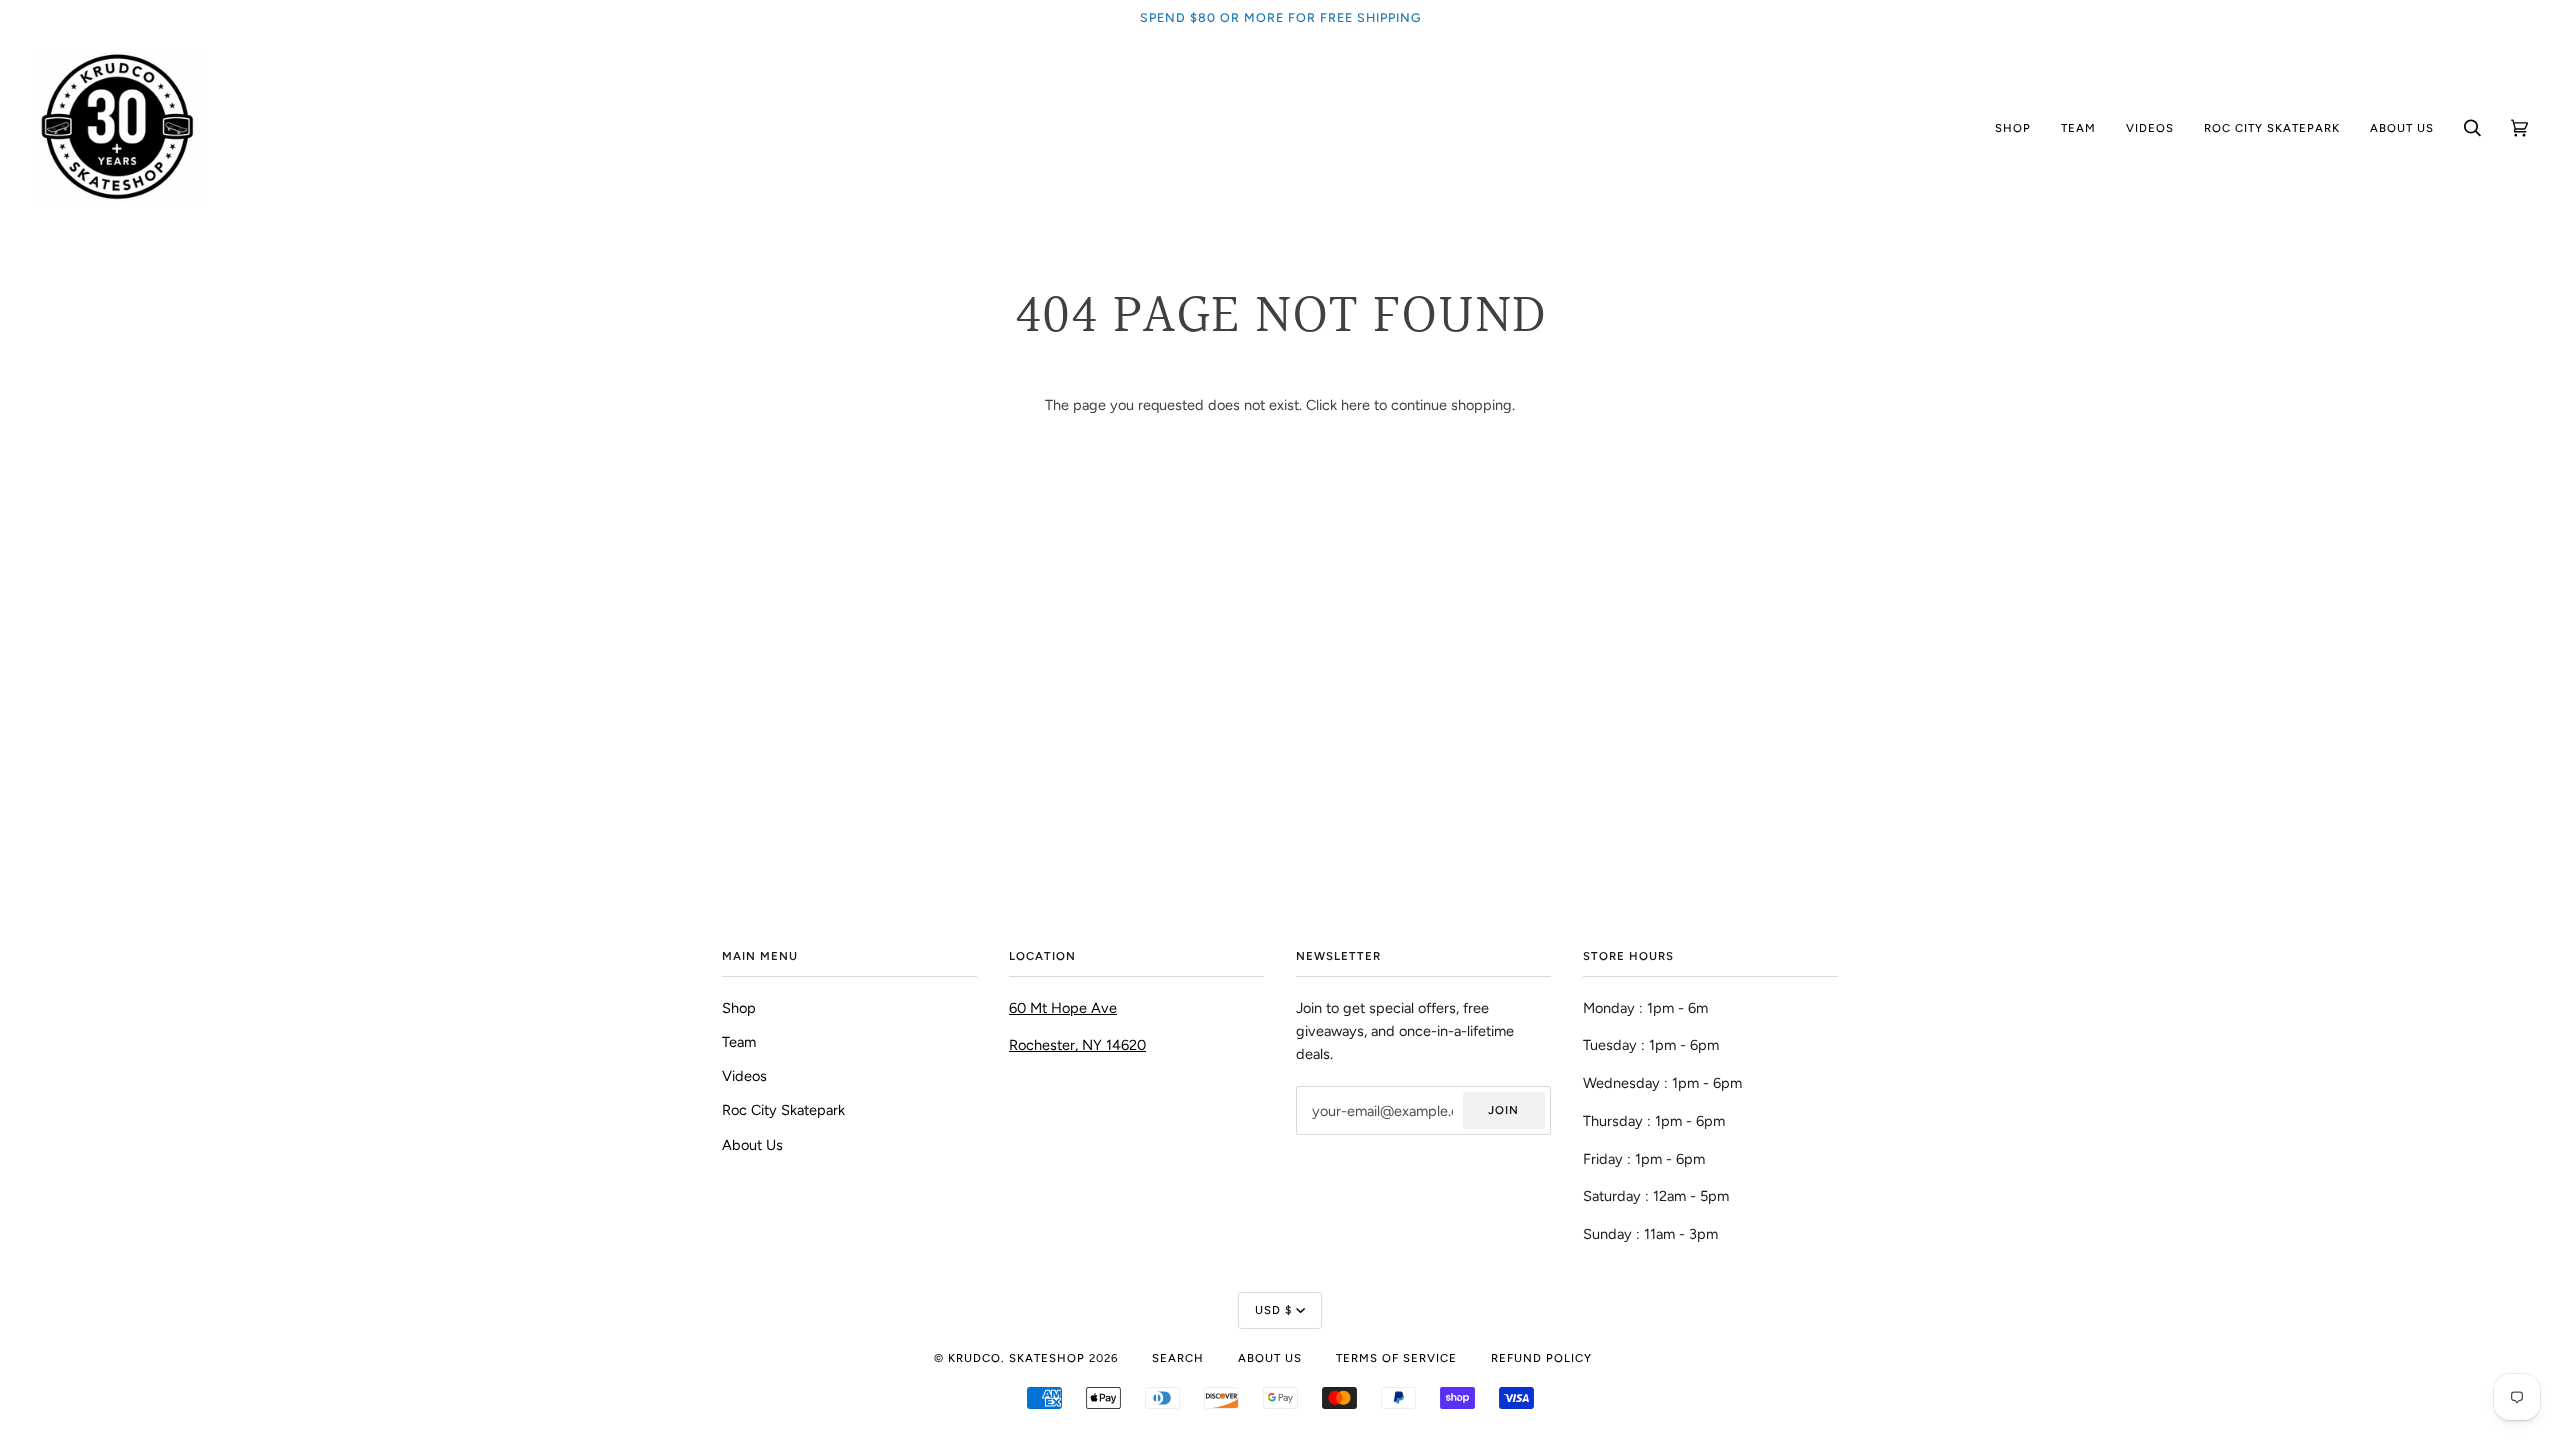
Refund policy (1541, 1358)
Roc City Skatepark (783, 1110)
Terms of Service (1396, 1358)
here (1355, 405)
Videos (744, 1076)
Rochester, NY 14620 (1077, 1045)
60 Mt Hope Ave (1063, 1008)
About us (1270, 1358)
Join (1503, 1110)
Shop (739, 1008)
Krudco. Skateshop (1016, 1358)
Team (739, 1042)
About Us (752, 1145)
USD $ (1273, 1310)
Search (1178, 1358)
